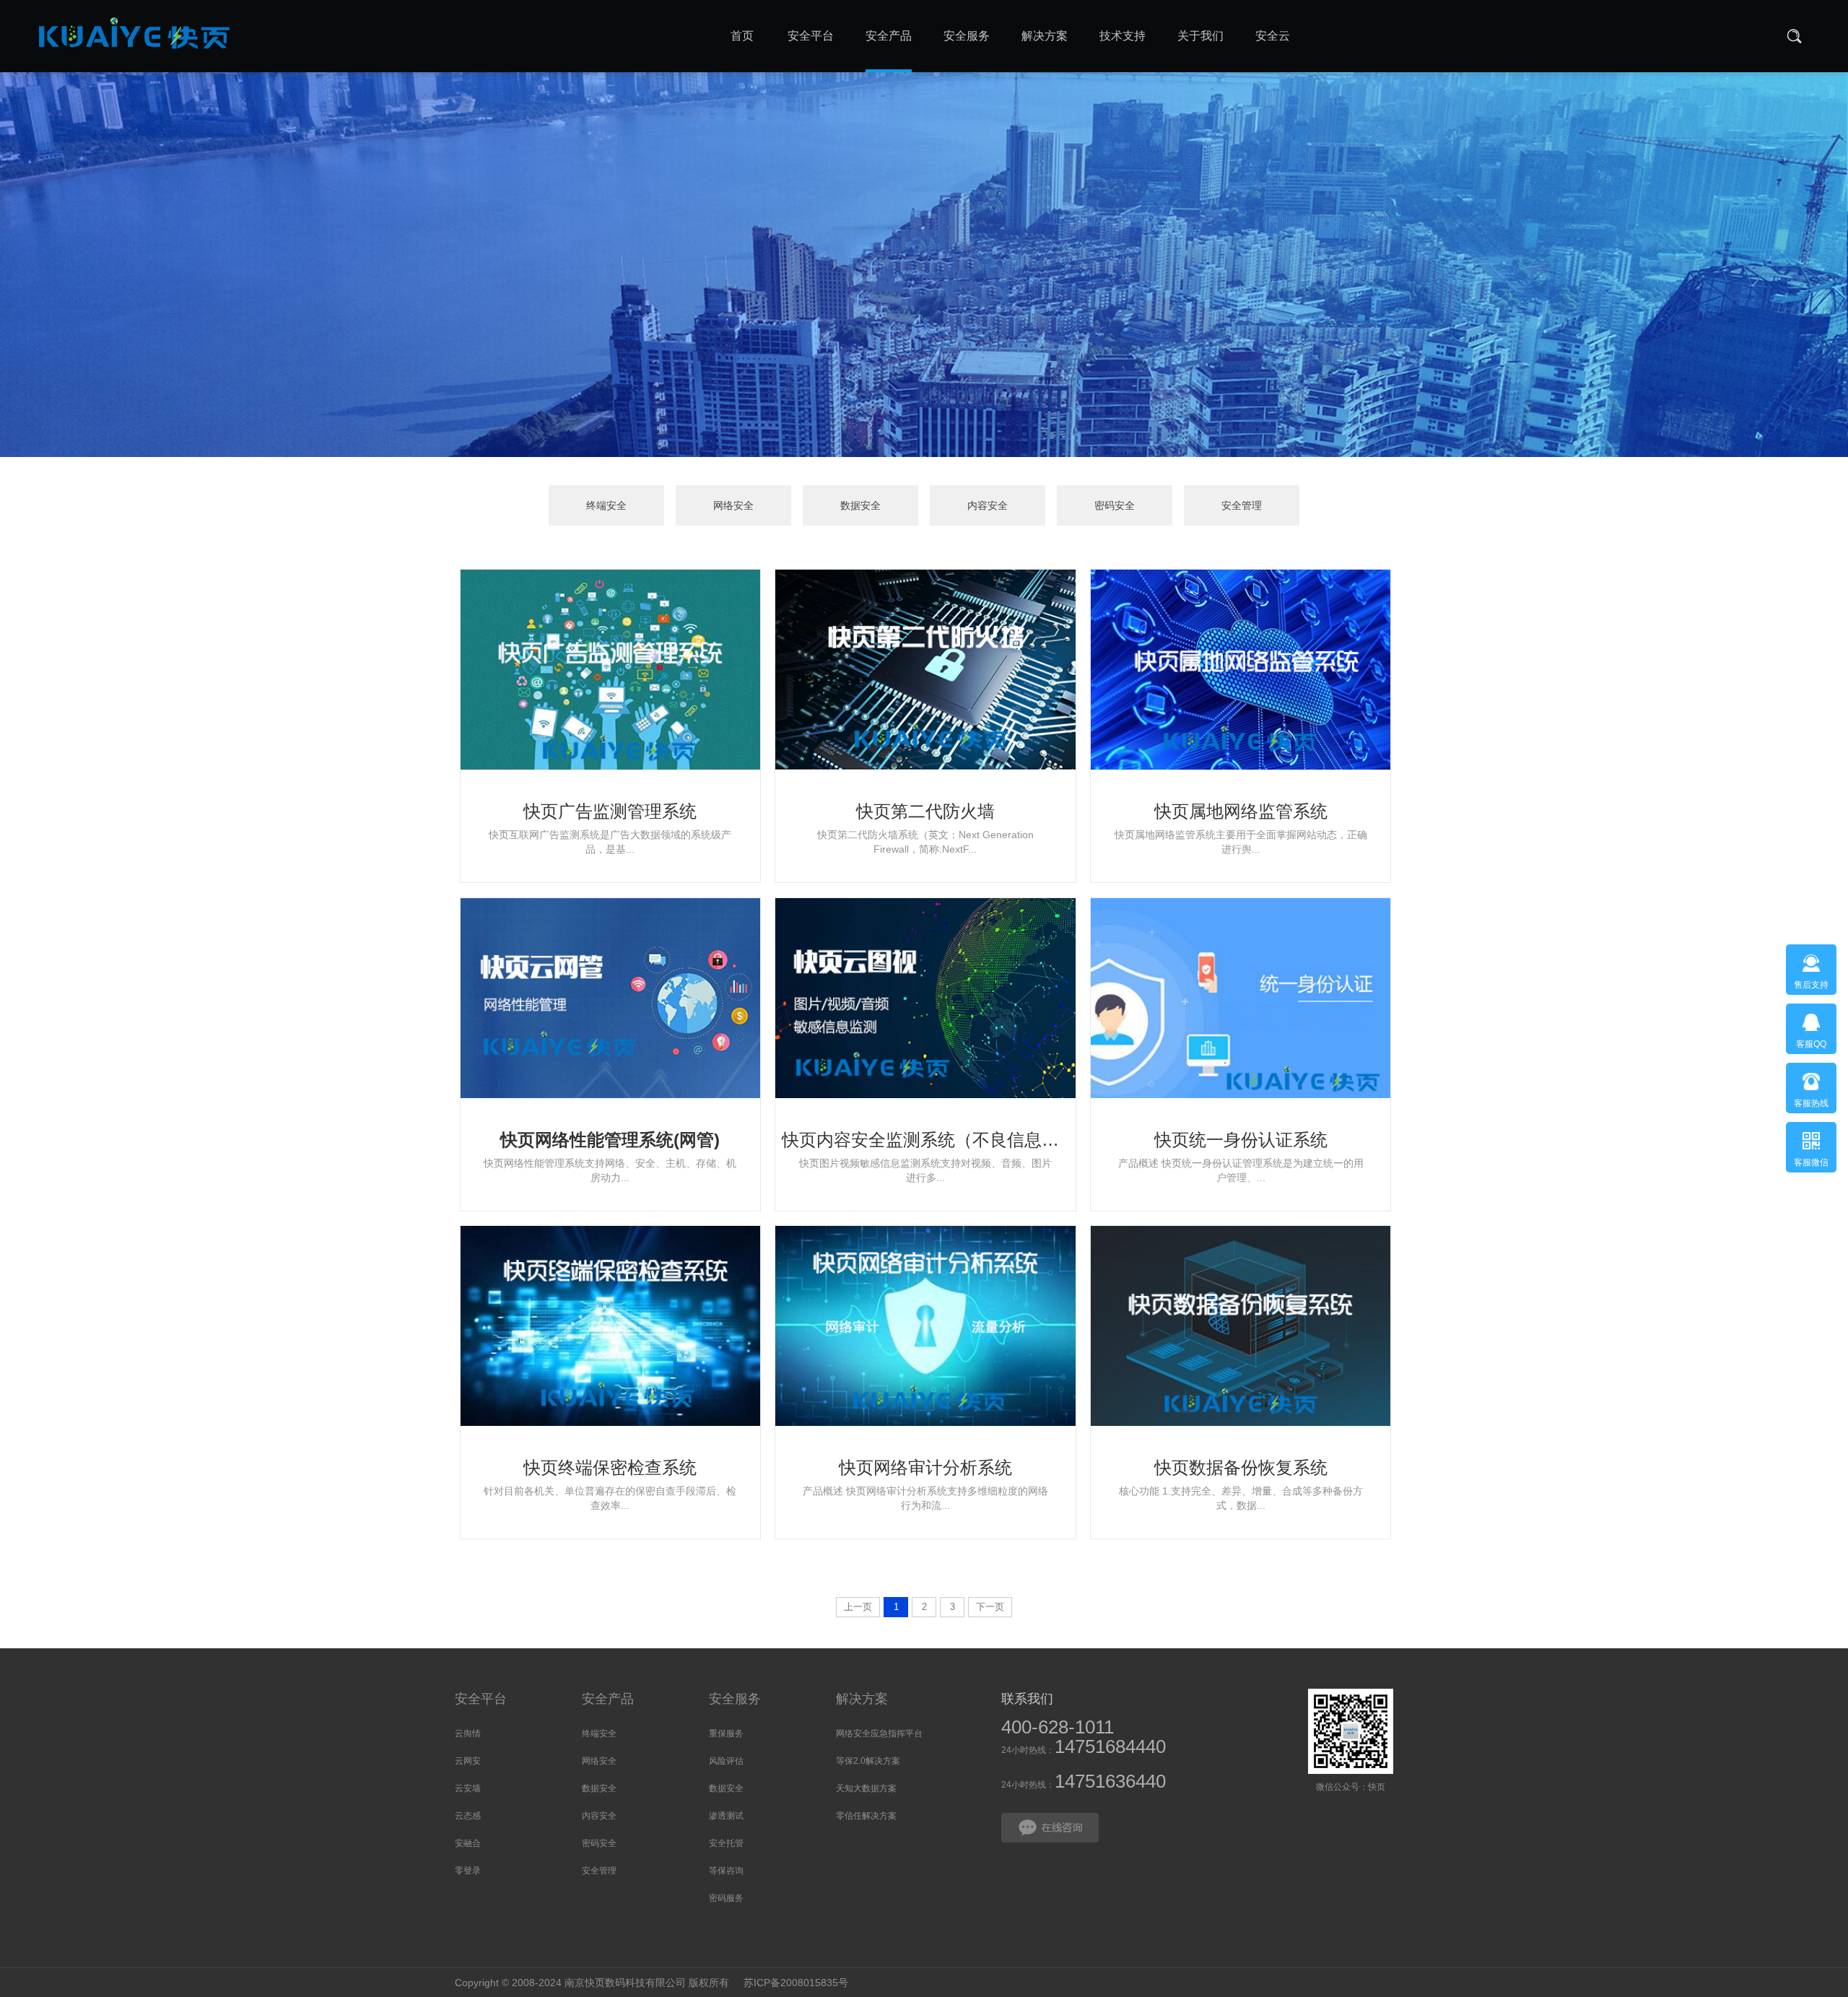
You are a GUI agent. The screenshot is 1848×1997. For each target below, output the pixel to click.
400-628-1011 (1058, 1727)
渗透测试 (726, 1816)
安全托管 (726, 1843)
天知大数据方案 (866, 1788)
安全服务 (735, 1699)
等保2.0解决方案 (868, 1761)
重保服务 (726, 1733)
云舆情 (468, 1733)
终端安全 (606, 505)
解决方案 (862, 1699)
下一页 (990, 1607)
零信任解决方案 (866, 1816)
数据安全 (860, 505)
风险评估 (726, 1761)
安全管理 (1242, 505)
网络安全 (733, 505)
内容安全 (988, 505)
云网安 (468, 1761)
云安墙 (468, 1788)
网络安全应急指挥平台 (879, 1733)
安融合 (468, 1843)
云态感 (468, 1816)
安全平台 (481, 1699)
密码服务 (726, 1898)
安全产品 (608, 1699)
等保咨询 (726, 1871)
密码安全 (1115, 505)
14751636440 (1110, 1781)
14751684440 (1110, 1746)
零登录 (468, 1871)
